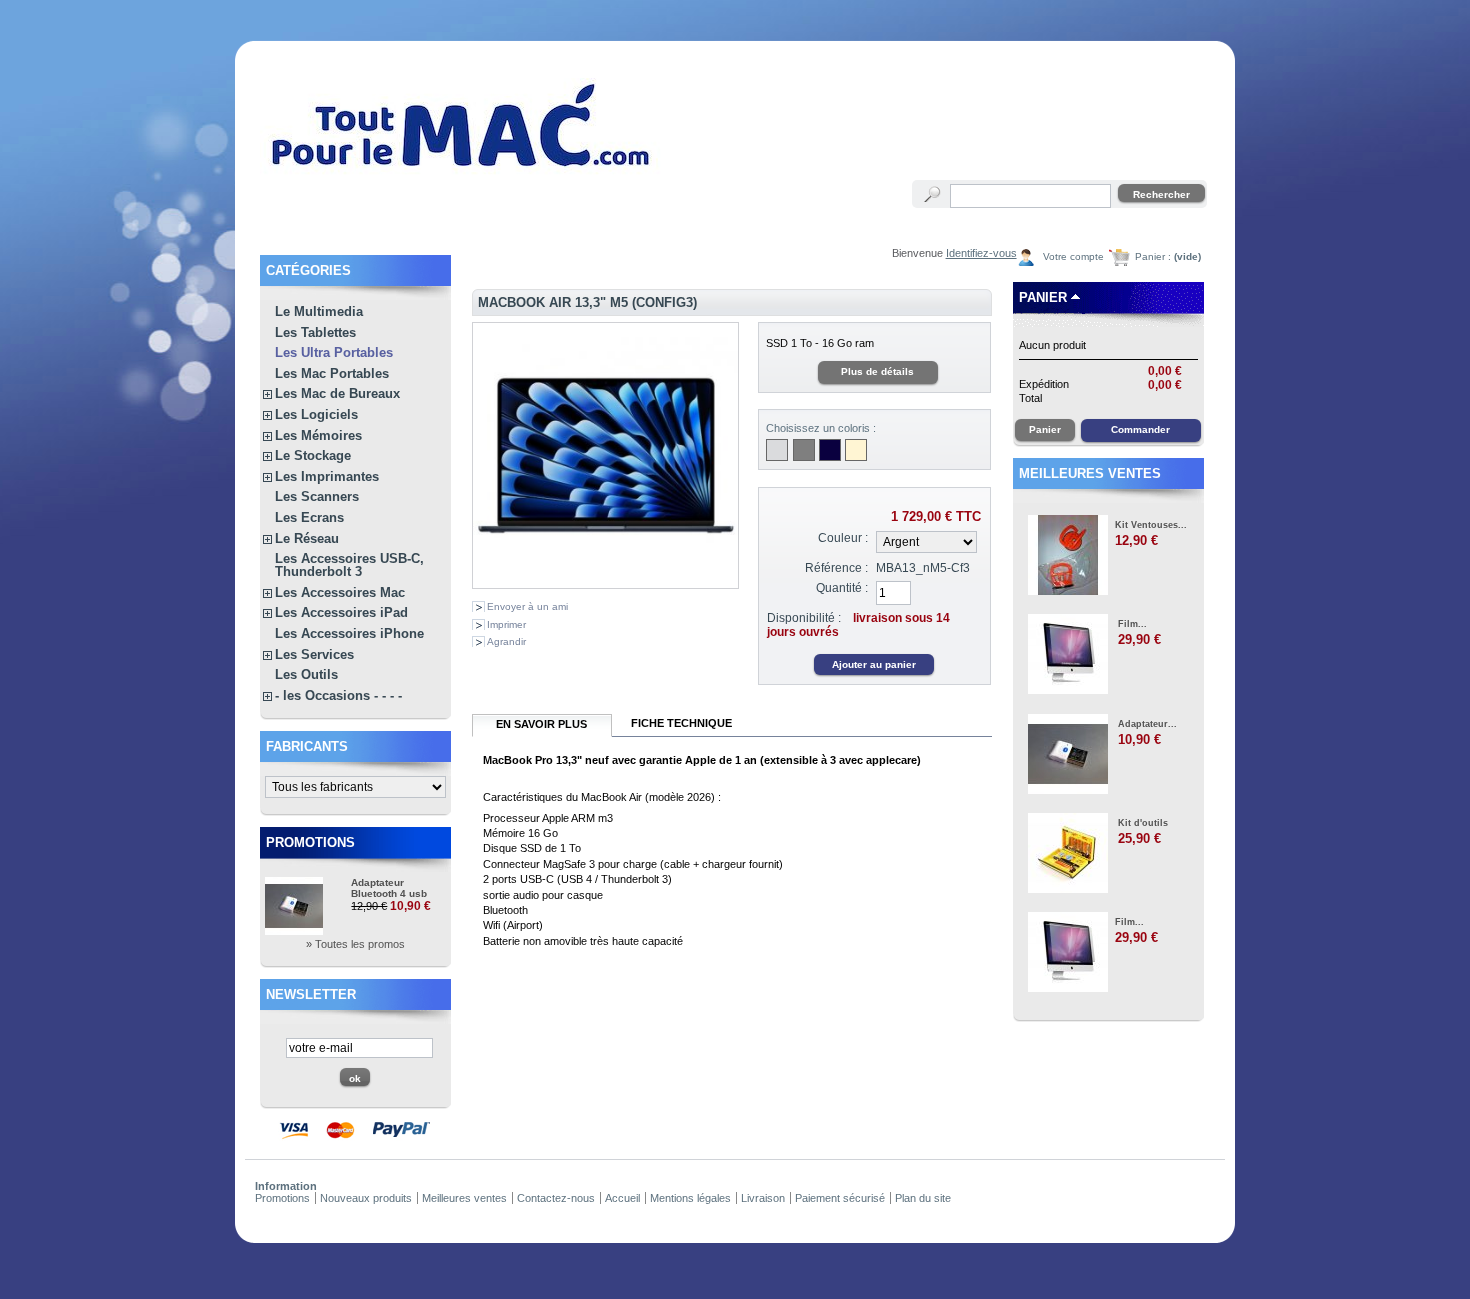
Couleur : (843, 538)
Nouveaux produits (366, 1198)
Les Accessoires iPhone (349, 633)
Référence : (836, 568)
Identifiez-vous (981, 253)
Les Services (314, 654)
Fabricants (307, 746)
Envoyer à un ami (527, 606)
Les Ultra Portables (334, 352)
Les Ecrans (309, 517)
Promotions (310, 842)
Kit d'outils (1143, 823)
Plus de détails (877, 371)
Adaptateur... (1147, 724)
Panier (1043, 297)
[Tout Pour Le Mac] (461, 174)
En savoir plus (541, 724)
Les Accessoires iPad (341, 612)
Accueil (622, 1198)
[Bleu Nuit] (830, 450)
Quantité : (842, 588)
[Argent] (777, 450)
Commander (1140, 429)
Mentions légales (690, 1198)
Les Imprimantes (327, 476)
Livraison (763, 1198)
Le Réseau (307, 538)
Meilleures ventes (1090, 473)
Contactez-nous (556, 1198)
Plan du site (923, 1198)
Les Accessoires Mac (340, 592)
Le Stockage (313, 455)
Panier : (1168, 256)
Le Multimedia (319, 311)
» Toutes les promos (355, 944)
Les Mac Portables (332, 373)
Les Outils (306, 674)
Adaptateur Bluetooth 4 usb (389, 888)
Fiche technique (681, 723)
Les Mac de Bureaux (337, 393)
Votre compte (1073, 256)
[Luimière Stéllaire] (856, 450)
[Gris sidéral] (804, 450)
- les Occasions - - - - (338, 695)
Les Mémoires (318, 435)
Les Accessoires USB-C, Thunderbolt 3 (349, 565)
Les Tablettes (315, 332)
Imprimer (506, 624)
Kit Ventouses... (1151, 525)
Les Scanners (317, 496)
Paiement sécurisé (840, 1198)
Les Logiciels (316, 414)
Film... (1132, 624)
